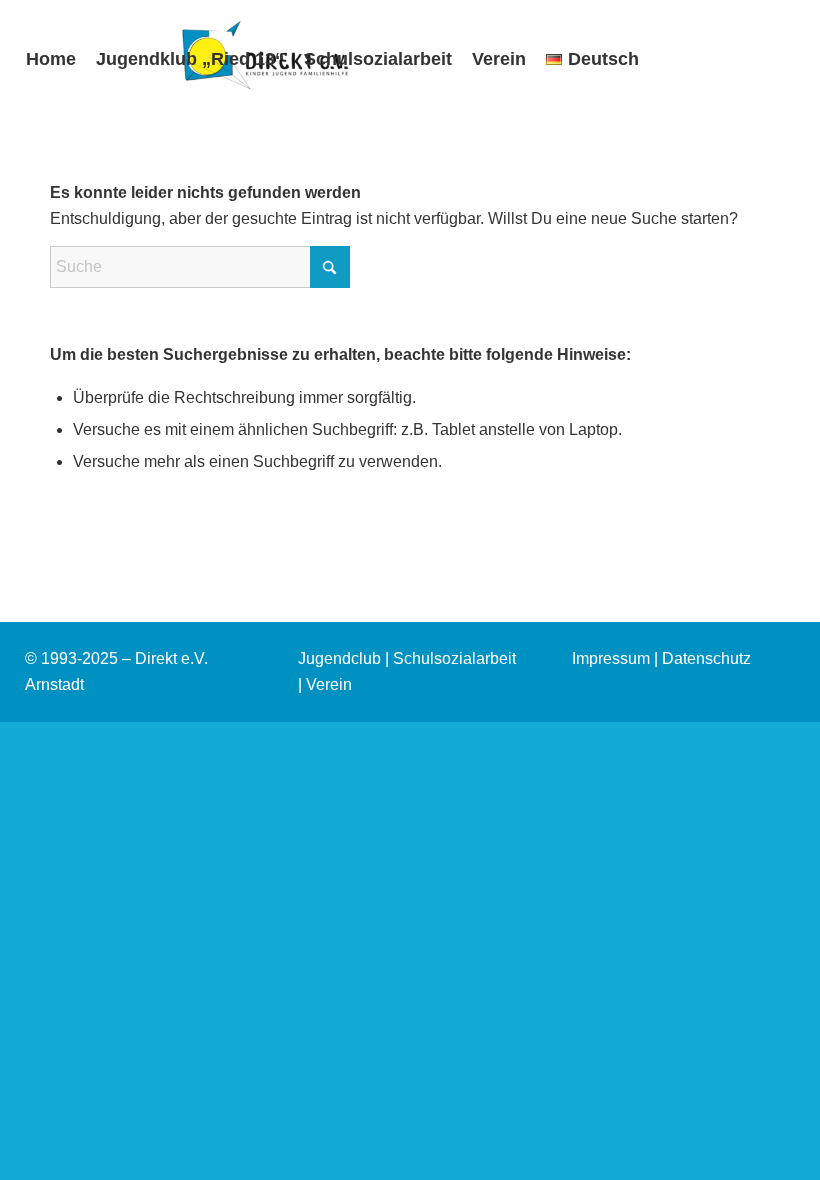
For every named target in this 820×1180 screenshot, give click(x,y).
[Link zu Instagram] (22, 176)
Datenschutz (706, 658)
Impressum (611, 658)
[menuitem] (51, 59)
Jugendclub (339, 658)
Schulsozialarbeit (454, 658)
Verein (329, 684)
